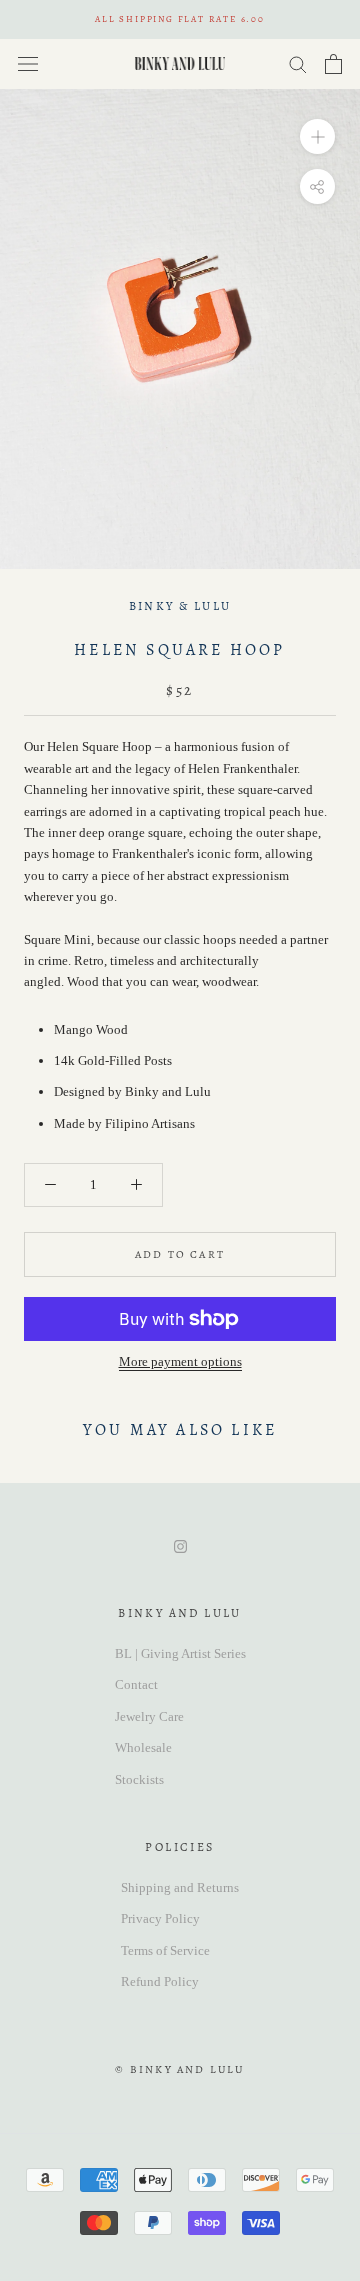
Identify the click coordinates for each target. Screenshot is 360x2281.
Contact (136, 1684)
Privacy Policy (160, 1918)
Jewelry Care (149, 1716)
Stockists (139, 1779)
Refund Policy (160, 1981)
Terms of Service (165, 1950)
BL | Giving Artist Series (180, 1653)
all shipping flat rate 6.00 (180, 19)
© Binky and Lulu (179, 2069)
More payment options (180, 1361)
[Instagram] (180, 1544)
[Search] (298, 63)
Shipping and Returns (180, 1887)
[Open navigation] (28, 63)
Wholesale (143, 1747)
